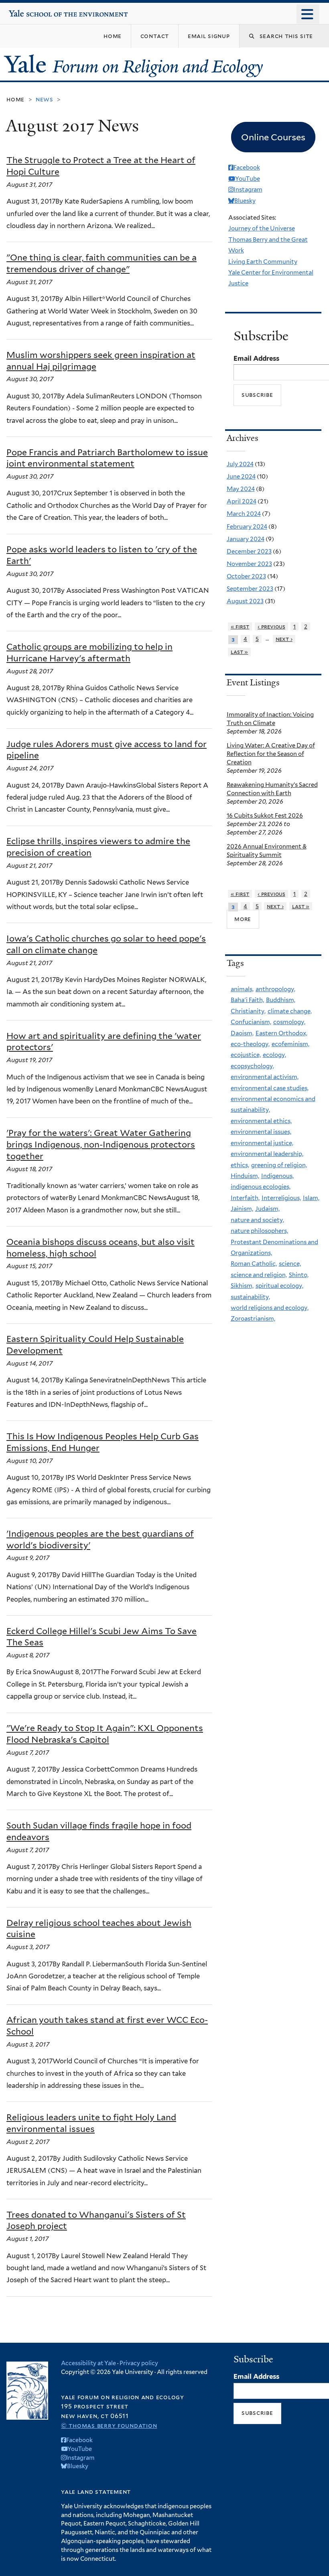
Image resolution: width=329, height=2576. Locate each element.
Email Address (256, 358)
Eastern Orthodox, (281, 1033)
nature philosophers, (259, 1231)
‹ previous (271, 626)
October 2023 (246, 576)
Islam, (311, 1198)
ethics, (240, 1165)
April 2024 (242, 501)
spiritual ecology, (279, 1286)
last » (240, 652)
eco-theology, (250, 1044)
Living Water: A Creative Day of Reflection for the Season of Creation (271, 754)
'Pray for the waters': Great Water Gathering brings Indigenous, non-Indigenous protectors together (101, 1145)
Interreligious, (281, 1198)
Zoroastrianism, (253, 1319)
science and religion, (259, 1275)
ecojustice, (246, 1055)
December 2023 (249, 552)
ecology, (274, 1055)
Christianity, (248, 1011)
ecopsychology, (252, 1066)
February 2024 (247, 527)
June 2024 (241, 477)
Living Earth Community (263, 262)
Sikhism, (242, 1286)
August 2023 (245, 601)
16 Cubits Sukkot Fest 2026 (265, 816)
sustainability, (250, 1297)
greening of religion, (279, 1165)
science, (290, 1264)
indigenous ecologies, (261, 1187)
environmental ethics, (261, 1121)
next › (284, 639)
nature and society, (257, 1220)
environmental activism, (265, 1077)
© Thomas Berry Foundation (109, 2425)
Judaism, (267, 1209)
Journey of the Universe (262, 228)
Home (15, 99)
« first (240, 626)
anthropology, (275, 989)
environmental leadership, (267, 1154)
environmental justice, (262, 1143)
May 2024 (241, 489)
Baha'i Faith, (247, 1000)
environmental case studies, (270, 1088)
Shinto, (299, 1275)
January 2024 (246, 539)
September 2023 (250, 589)
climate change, (290, 1011)
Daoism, (242, 1033)
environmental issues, (261, 1132)
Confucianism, (251, 1022)
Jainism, (242, 1209)
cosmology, (289, 1022)
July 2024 (240, 464)
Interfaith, (245, 1198)
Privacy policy (139, 2363)
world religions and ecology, (270, 1308)
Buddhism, (281, 1000)
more (243, 919)
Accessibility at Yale (88, 2363)
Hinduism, (245, 1176)
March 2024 (244, 514)
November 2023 (249, 564)
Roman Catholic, (254, 1264)
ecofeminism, (290, 1044)
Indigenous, (277, 1176)
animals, (242, 989)
